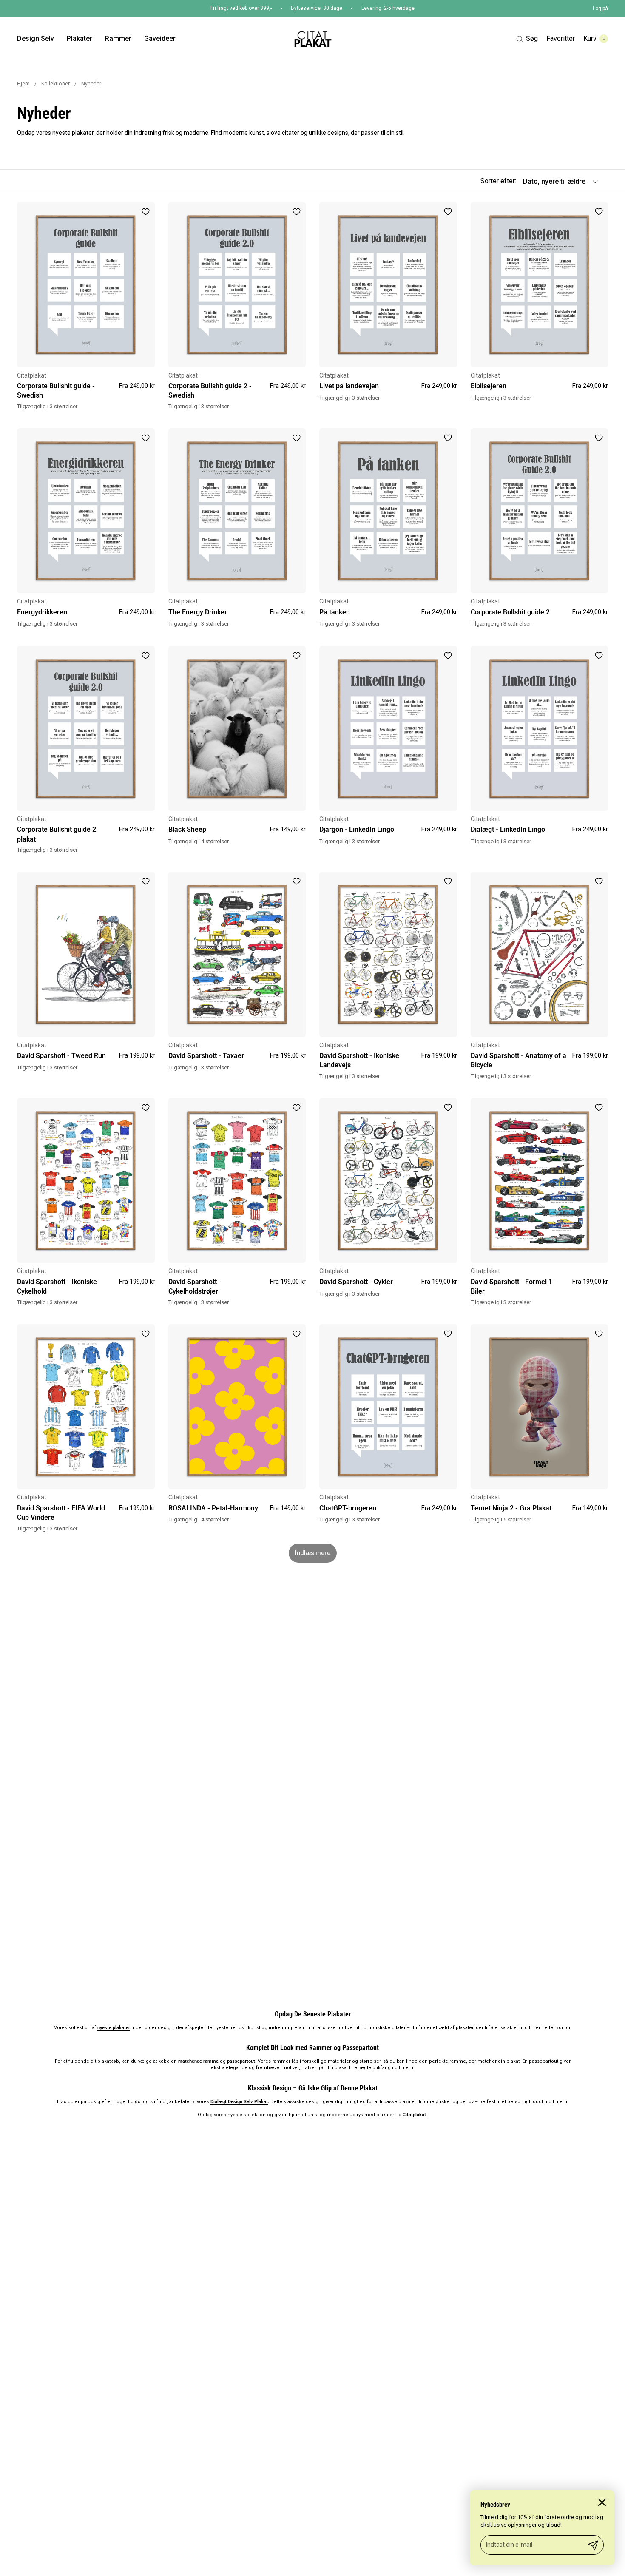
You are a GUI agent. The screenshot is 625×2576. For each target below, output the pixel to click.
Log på (600, 9)
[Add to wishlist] (145, 211)
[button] (527, 39)
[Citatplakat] (312, 39)
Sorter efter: (498, 181)
